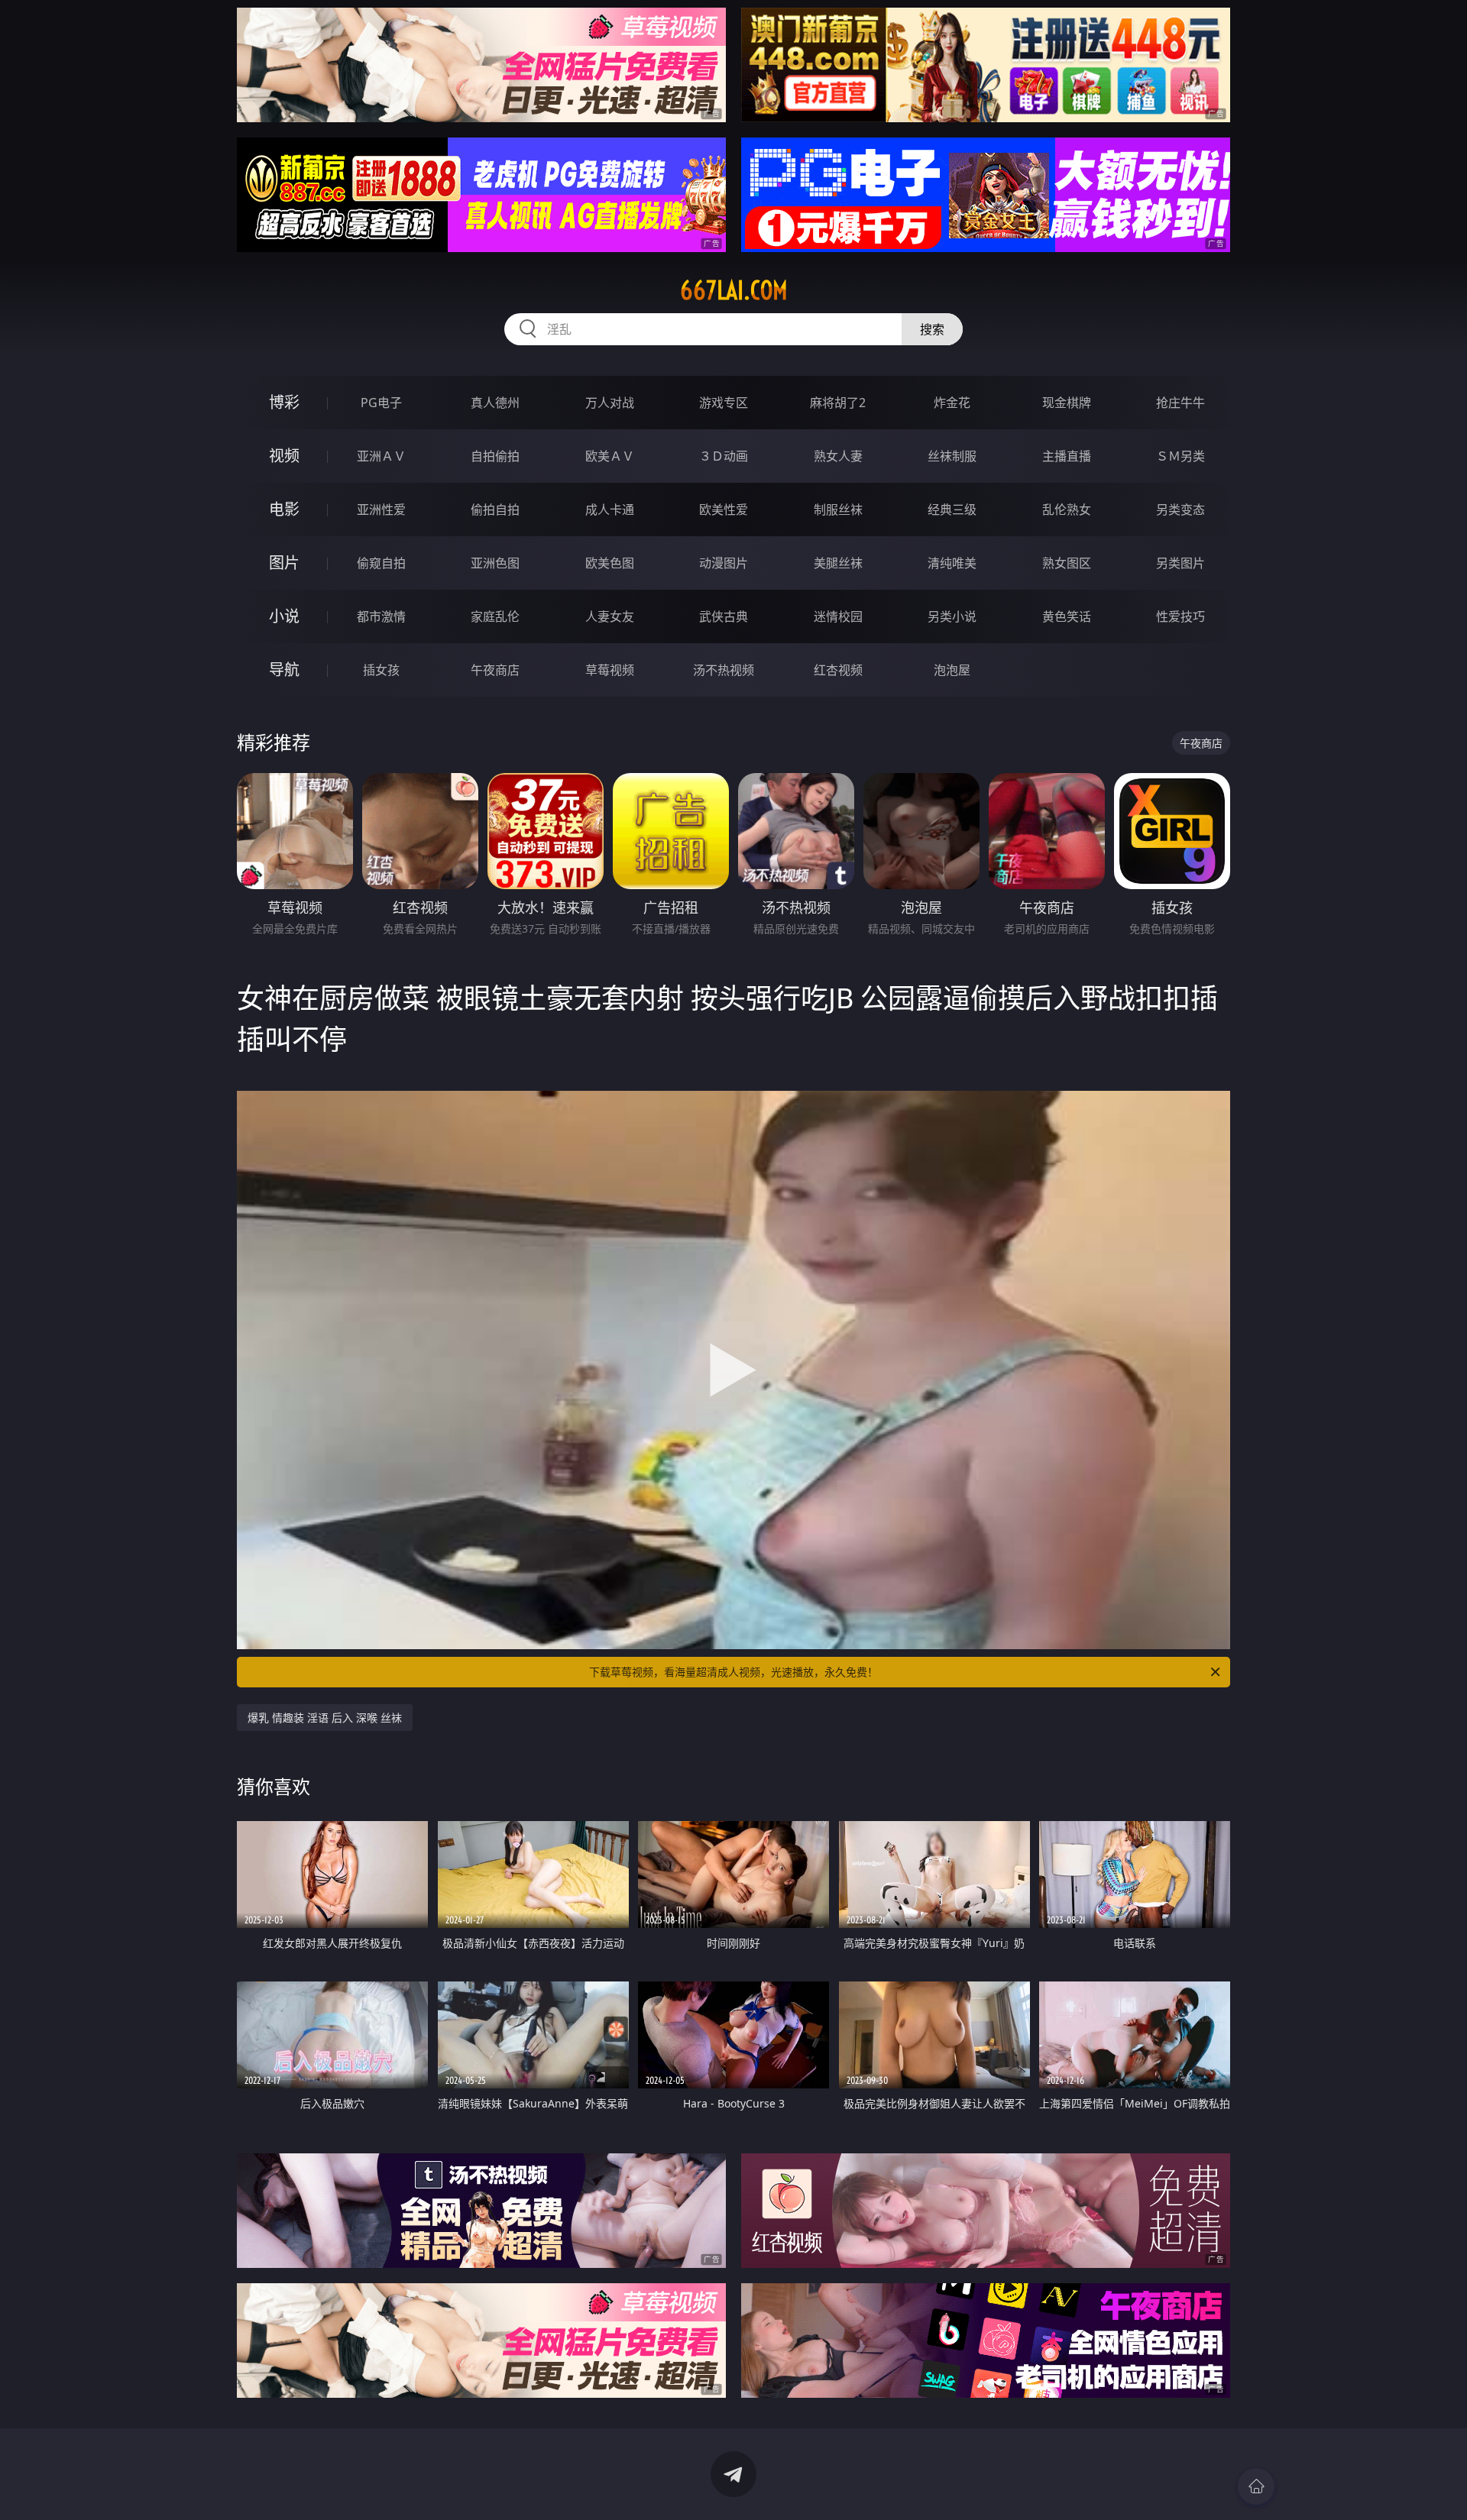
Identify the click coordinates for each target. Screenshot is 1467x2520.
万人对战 (610, 403)
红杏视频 (838, 670)
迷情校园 (838, 616)
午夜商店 (495, 670)
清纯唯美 (952, 563)
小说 (284, 616)
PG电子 (381, 403)
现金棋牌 (1067, 403)
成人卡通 (610, 509)
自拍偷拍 (495, 456)
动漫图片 (724, 563)
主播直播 (1067, 456)
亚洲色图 (495, 563)
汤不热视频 (724, 670)
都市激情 (381, 616)
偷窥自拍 (381, 563)
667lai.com (734, 290)
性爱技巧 (1180, 616)
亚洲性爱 (381, 509)
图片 (284, 563)
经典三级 (952, 509)
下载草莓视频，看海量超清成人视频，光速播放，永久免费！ (733, 1672)
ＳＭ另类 (1180, 456)
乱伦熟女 (1067, 509)
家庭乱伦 (495, 616)
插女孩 (381, 670)
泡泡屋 (952, 670)
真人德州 (495, 403)
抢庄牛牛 (1180, 403)
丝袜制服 (952, 456)
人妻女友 (610, 616)
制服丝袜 (838, 509)
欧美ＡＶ (610, 456)
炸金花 (952, 403)
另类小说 (952, 616)
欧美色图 (610, 563)
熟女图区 (1067, 563)
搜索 (932, 329)
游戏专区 (724, 403)
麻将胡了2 (838, 403)
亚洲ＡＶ (381, 456)
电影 (284, 509)
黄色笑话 (1067, 616)
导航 (284, 670)
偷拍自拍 (495, 509)
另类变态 (1180, 509)
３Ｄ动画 (724, 456)
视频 (284, 456)
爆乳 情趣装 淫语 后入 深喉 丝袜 (325, 1718)
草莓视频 (610, 670)
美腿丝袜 (838, 563)
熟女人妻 (838, 456)
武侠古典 (724, 616)
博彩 (284, 402)
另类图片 (1180, 563)
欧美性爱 (724, 509)
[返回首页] (1256, 2486)
